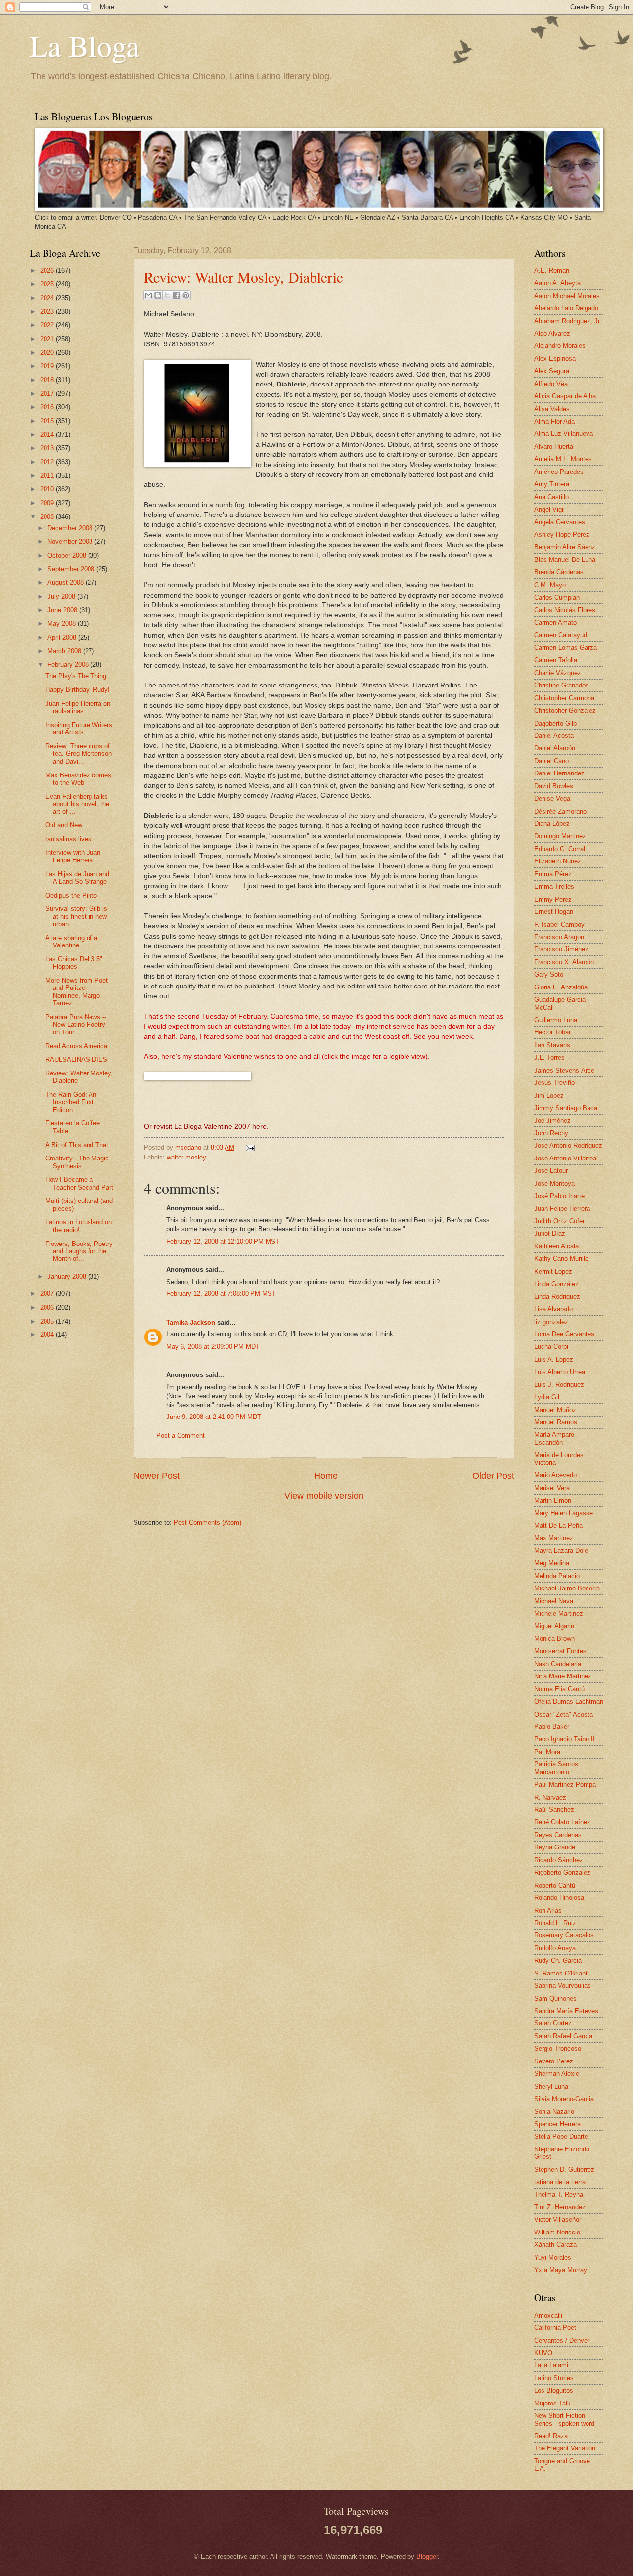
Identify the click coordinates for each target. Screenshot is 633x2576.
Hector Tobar (552, 1032)
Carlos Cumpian (557, 597)
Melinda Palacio (557, 1576)
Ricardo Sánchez (559, 1860)
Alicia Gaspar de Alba (565, 396)
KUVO (543, 2353)
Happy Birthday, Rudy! (78, 690)
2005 (48, 1321)
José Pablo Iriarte (559, 1196)
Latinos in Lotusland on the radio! (79, 1226)
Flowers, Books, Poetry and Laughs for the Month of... (79, 1251)
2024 (48, 298)
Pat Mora (547, 1752)
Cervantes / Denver (562, 2340)
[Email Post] (249, 1147)
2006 (48, 1308)
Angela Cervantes (560, 522)
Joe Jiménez (552, 1121)
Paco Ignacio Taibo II (565, 1739)
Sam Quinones (555, 1998)
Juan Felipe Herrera (562, 1209)
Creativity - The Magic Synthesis (77, 1162)
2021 (48, 339)
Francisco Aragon (559, 937)
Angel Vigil (549, 509)
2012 (48, 462)
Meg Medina (552, 1563)
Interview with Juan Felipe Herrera (73, 856)
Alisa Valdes (552, 409)
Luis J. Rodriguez (559, 1385)
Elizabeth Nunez (558, 861)
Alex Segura (552, 371)
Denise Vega (552, 798)
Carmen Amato (555, 623)
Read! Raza (551, 2436)
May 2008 (63, 623)
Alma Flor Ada (554, 421)
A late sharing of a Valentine (71, 942)
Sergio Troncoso (558, 2048)
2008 (48, 517)
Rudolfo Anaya (555, 1948)
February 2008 (69, 665)
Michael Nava (554, 1601)
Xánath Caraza (555, 2245)
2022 (48, 325)
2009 (48, 503)
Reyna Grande (555, 1847)
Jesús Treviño (554, 1083)
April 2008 (63, 637)
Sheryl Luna (551, 2086)
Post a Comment (181, 1436)
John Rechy (551, 1133)
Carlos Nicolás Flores (565, 610)
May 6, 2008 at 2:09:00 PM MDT (213, 1347)
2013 (48, 448)
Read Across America (76, 1046)
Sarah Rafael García (563, 2036)
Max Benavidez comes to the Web (78, 779)
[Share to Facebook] (177, 295)
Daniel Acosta (554, 736)
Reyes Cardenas (558, 1835)
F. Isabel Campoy (559, 924)
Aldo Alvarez (552, 333)
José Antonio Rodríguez (568, 1145)
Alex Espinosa (555, 359)
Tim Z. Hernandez (560, 2207)
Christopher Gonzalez (565, 710)
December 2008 (71, 528)
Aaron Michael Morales (567, 296)
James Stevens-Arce (564, 1070)
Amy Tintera (552, 484)
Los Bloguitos (554, 2390)
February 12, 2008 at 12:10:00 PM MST (223, 1241)
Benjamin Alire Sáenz (565, 547)
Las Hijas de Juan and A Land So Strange (77, 878)
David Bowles (554, 786)
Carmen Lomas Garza (565, 648)
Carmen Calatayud (561, 635)
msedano (189, 1147)
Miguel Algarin (554, 1626)
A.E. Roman (552, 271)
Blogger (427, 2556)
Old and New (64, 825)
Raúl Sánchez (554, 1810)
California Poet (555, 2328)
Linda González (556, 1284)
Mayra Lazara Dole (561, 1551)
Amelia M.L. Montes (563, 459)
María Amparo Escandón (554, 1438)
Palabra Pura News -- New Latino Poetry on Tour (76, 1025)
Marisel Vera (552, 1488)
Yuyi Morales (553, 2257)
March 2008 (65, 651)
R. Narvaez (550, 1797)
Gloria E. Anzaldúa (561, 987)
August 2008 (67, 582)
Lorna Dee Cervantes (564, 1334)
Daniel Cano (551, 761)
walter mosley (186, 1157)
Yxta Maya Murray (561, 2270)
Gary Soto (549, 974)
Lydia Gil (547, 1397)
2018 (48, 380)
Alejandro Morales (560, 346)
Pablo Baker (552, 1727)
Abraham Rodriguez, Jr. (568, 321)
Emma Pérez (553, 874)
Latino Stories (554, 2378)
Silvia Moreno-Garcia (564, 2099)
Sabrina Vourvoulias (563, 1986)
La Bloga (85, 45)
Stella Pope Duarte (561, 2136)
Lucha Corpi (551, 1347)
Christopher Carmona (564, 698)
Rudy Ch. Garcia (558, 1960)
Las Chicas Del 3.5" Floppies (74, 963)
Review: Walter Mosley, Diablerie (244, 277)
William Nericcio (557, 2232)
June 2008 (63, 610)
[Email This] (148, 295)
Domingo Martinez (560, 836)
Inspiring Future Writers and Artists (79, 729)
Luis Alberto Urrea (560, 1372)
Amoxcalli (548, 2315)
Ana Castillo (551, 497)
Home (326, 1476)
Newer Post (157, 1476)
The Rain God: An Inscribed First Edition (71, 1102)
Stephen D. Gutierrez (564, 2169)
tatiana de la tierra (560, 2182)
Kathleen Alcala (556, 1246)
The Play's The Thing (76, 676)
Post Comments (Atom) (207, 1523)
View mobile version (324, 1496)
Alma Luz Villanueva (564, 434)
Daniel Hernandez (559, 773)
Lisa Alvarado (553, 1309)
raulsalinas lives (68, 839)
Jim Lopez (549, 1095)
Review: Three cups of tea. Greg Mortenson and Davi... (79, 754)
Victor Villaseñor (558, 2219)
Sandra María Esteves (566, 2011)
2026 (48, 271)
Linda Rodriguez (557, 1297)
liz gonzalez (551, 1322)
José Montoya (554, 1183)
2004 (48, 1335)
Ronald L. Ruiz (555, 1923)
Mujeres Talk (552, 2403)
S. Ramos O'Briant (561, 1973)
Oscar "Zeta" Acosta (564, 1714)
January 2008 (68, 1276)
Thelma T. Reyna (559, 2195)
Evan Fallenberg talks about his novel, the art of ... (77, 804)
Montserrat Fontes (560, 1651)
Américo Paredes (559, 472)
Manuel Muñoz (555, 1410)
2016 (48, 407)
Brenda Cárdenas (559, 572)
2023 (48, 312)
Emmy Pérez (553, 899)
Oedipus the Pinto (71, 895)
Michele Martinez (559, 1613)
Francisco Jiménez (561, 949)
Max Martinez (554, 1538)
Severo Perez (554, 2061)
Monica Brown (554, 1639)
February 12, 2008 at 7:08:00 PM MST (221, 1294)
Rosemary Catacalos (564, 1935)
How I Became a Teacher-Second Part (79, 1183)
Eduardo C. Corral (560, 849)
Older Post (493, 1476)
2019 (48, 366)
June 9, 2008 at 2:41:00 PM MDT (214, 1417)
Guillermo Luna (556, 1020)
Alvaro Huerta (554, 447)
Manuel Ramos (556, 1422)
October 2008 (68, 555)
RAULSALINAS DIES (76, 1059)
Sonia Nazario (554, 2112)
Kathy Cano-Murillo (561, 1259)
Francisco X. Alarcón (564, 962)
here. (260, 1127)
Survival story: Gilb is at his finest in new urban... (76, 916)
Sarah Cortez (553, 2023)
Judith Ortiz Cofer (559, 1221)
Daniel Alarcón (555, 748)
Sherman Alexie (557, 2074)
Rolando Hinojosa (559, 1898)
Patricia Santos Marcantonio (556, 1768)
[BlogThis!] (158, 295)
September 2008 (72, 569)
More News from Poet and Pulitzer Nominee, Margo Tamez (77, 992)
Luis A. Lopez (554, 1359)
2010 (48, 489)
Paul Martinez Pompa (565, 1784)
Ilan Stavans (552, 1045)
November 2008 (71, 541)
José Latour (551, 1171)
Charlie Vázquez (558, 673)
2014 (48, 435)
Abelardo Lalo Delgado (566, 308)
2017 (48, 394)
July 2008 (62, 596)
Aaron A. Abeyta (557, 283)
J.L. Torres (549, 1057)
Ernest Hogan (554, 912)
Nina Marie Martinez (563, 1676)
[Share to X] (167, 295)
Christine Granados (562, 685)
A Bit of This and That (77, 1145)
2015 (48, 421)
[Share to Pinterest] (186, 295)
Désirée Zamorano (560, 811)
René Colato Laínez (562, 1822)
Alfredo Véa (551, 384)
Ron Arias (548, 1911)
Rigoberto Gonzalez (562, 1872)
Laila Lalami (551, 2365)
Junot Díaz (550, 1233)
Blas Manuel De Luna (565, 560)
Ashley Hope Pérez (562, 535)
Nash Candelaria (558, 1664)
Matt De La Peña (558, 1525)
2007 (48, 1294)
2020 (48, 353)
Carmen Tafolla (556, 660)
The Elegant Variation (565, 2448)
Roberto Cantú (555, 1885)
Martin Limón (553, 1500)
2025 (48, 284)
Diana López (552, 824)
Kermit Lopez (553, 1271)
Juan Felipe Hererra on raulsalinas (78, 707)
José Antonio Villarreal (566, 1158)
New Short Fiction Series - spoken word (564, 2419)
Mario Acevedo (555, 1475)
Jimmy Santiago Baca (566, 1108)
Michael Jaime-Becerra (567, 1588)
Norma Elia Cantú (559, 1689)
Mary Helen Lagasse (564, 1513)
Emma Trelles (554, 886)
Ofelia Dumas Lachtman (569, 1701)
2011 (48, 476)
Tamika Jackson (191, 1322)
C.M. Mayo (550, 585)
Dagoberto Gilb (555, 723)
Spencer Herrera (557, 2124)
